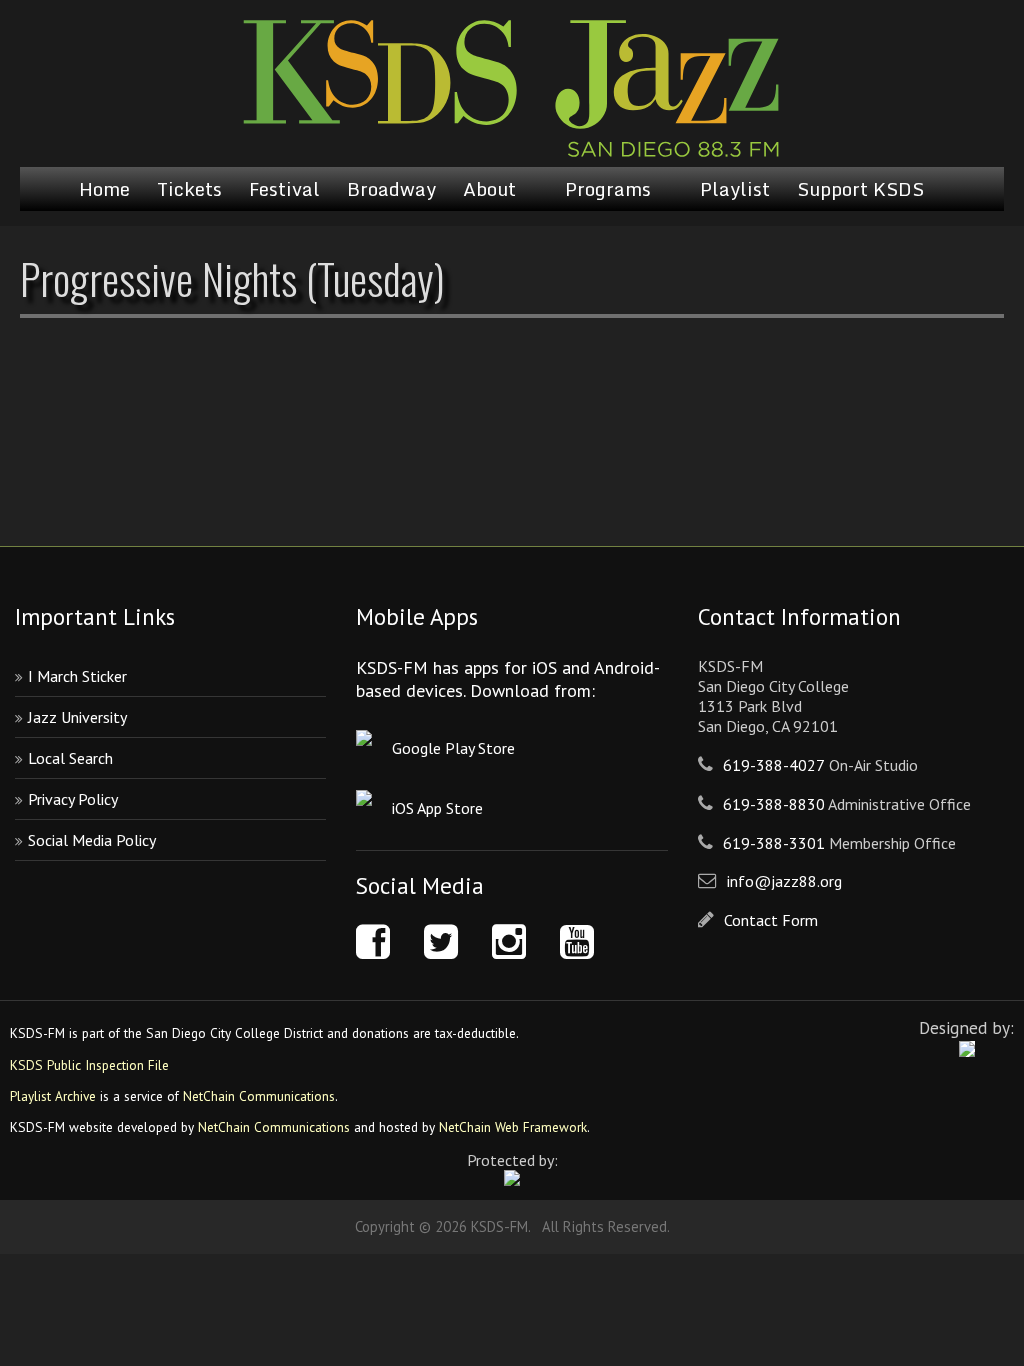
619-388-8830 (774, 804)
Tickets (189, 189)
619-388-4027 (774, 765)
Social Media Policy (92, 840)
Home (104, 189)
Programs (608, 189)
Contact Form (771, 920)
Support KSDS (860, 189)
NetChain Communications (259, 1096)
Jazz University (77, 717)
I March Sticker (77, 676)
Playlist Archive (53, 1096)
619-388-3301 (774, 843)
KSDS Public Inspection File (89, 1065)
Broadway (391, 189)
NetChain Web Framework (513, 1127)
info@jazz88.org (784, 881)
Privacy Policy (73, 799)
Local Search (70, 758)
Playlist (735, 189)
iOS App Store (437, 808)
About (489, 189)
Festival (284, 189)
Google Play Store (453, 748)
